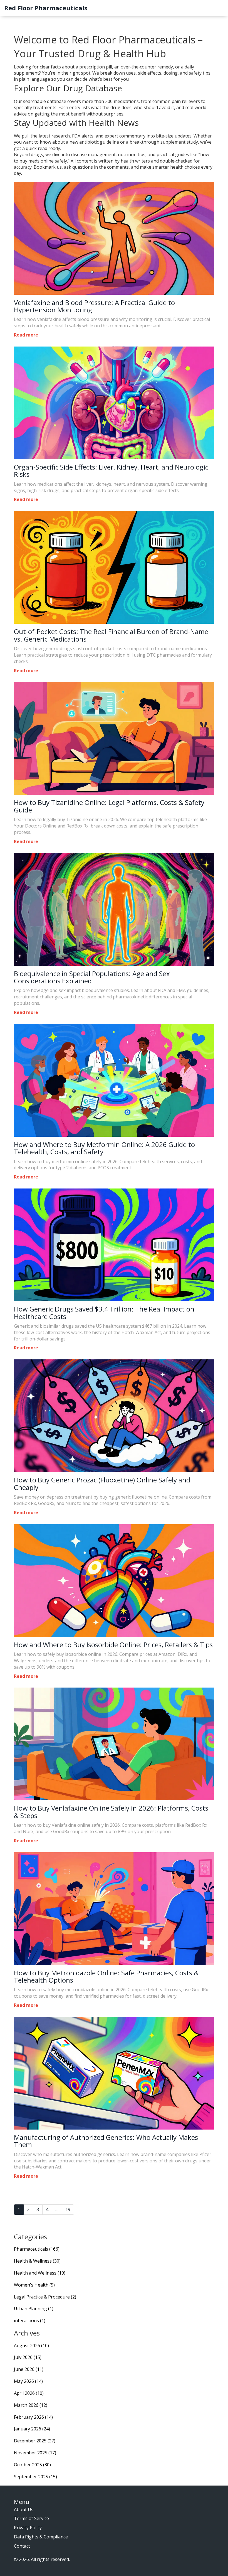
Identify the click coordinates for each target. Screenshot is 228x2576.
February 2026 (33, 2417)
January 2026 (32, 2429)
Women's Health (34, 2285)
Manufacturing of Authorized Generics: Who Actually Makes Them (106, 2141)
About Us (24, 2509)
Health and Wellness (40, 2273)
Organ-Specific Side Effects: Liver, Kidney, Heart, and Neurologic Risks (111, 471)
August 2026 (31, 2346)
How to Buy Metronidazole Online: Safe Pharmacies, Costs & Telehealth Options (106, 1977)
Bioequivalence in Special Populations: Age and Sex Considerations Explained (92, 977)
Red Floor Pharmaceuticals (46, 8)
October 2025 (32, 2465)
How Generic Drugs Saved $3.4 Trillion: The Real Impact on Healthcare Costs (104, 1313)
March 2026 (31, 2405)
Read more (26, 335)
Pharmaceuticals (37, 2249)
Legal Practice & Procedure (45, 2297)
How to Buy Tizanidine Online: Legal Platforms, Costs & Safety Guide (109, 806)
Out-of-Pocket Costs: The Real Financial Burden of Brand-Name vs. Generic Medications (111, 635)
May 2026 (28, 2381)
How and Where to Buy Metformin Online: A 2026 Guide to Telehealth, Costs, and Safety (104, 1148)
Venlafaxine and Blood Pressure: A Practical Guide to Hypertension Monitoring (94, 306)
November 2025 (35, 2453)
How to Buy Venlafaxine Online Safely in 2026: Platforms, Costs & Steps (111, 1812)
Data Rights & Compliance (41, 2537)
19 (68, 2209)
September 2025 (35, 2477)
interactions (30, 2320)
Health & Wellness (37, 2261)
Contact (22, 2546)
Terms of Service (31, 2518)
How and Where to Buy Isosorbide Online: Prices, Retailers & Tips (113, 1645)
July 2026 (28, 2357)
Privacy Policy (28, 2528)
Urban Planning (34, 2309)
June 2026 (29, 2369)
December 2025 (35, 2441)
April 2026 (29, 2393)
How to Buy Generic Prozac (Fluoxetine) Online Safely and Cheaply (102, 1484)
